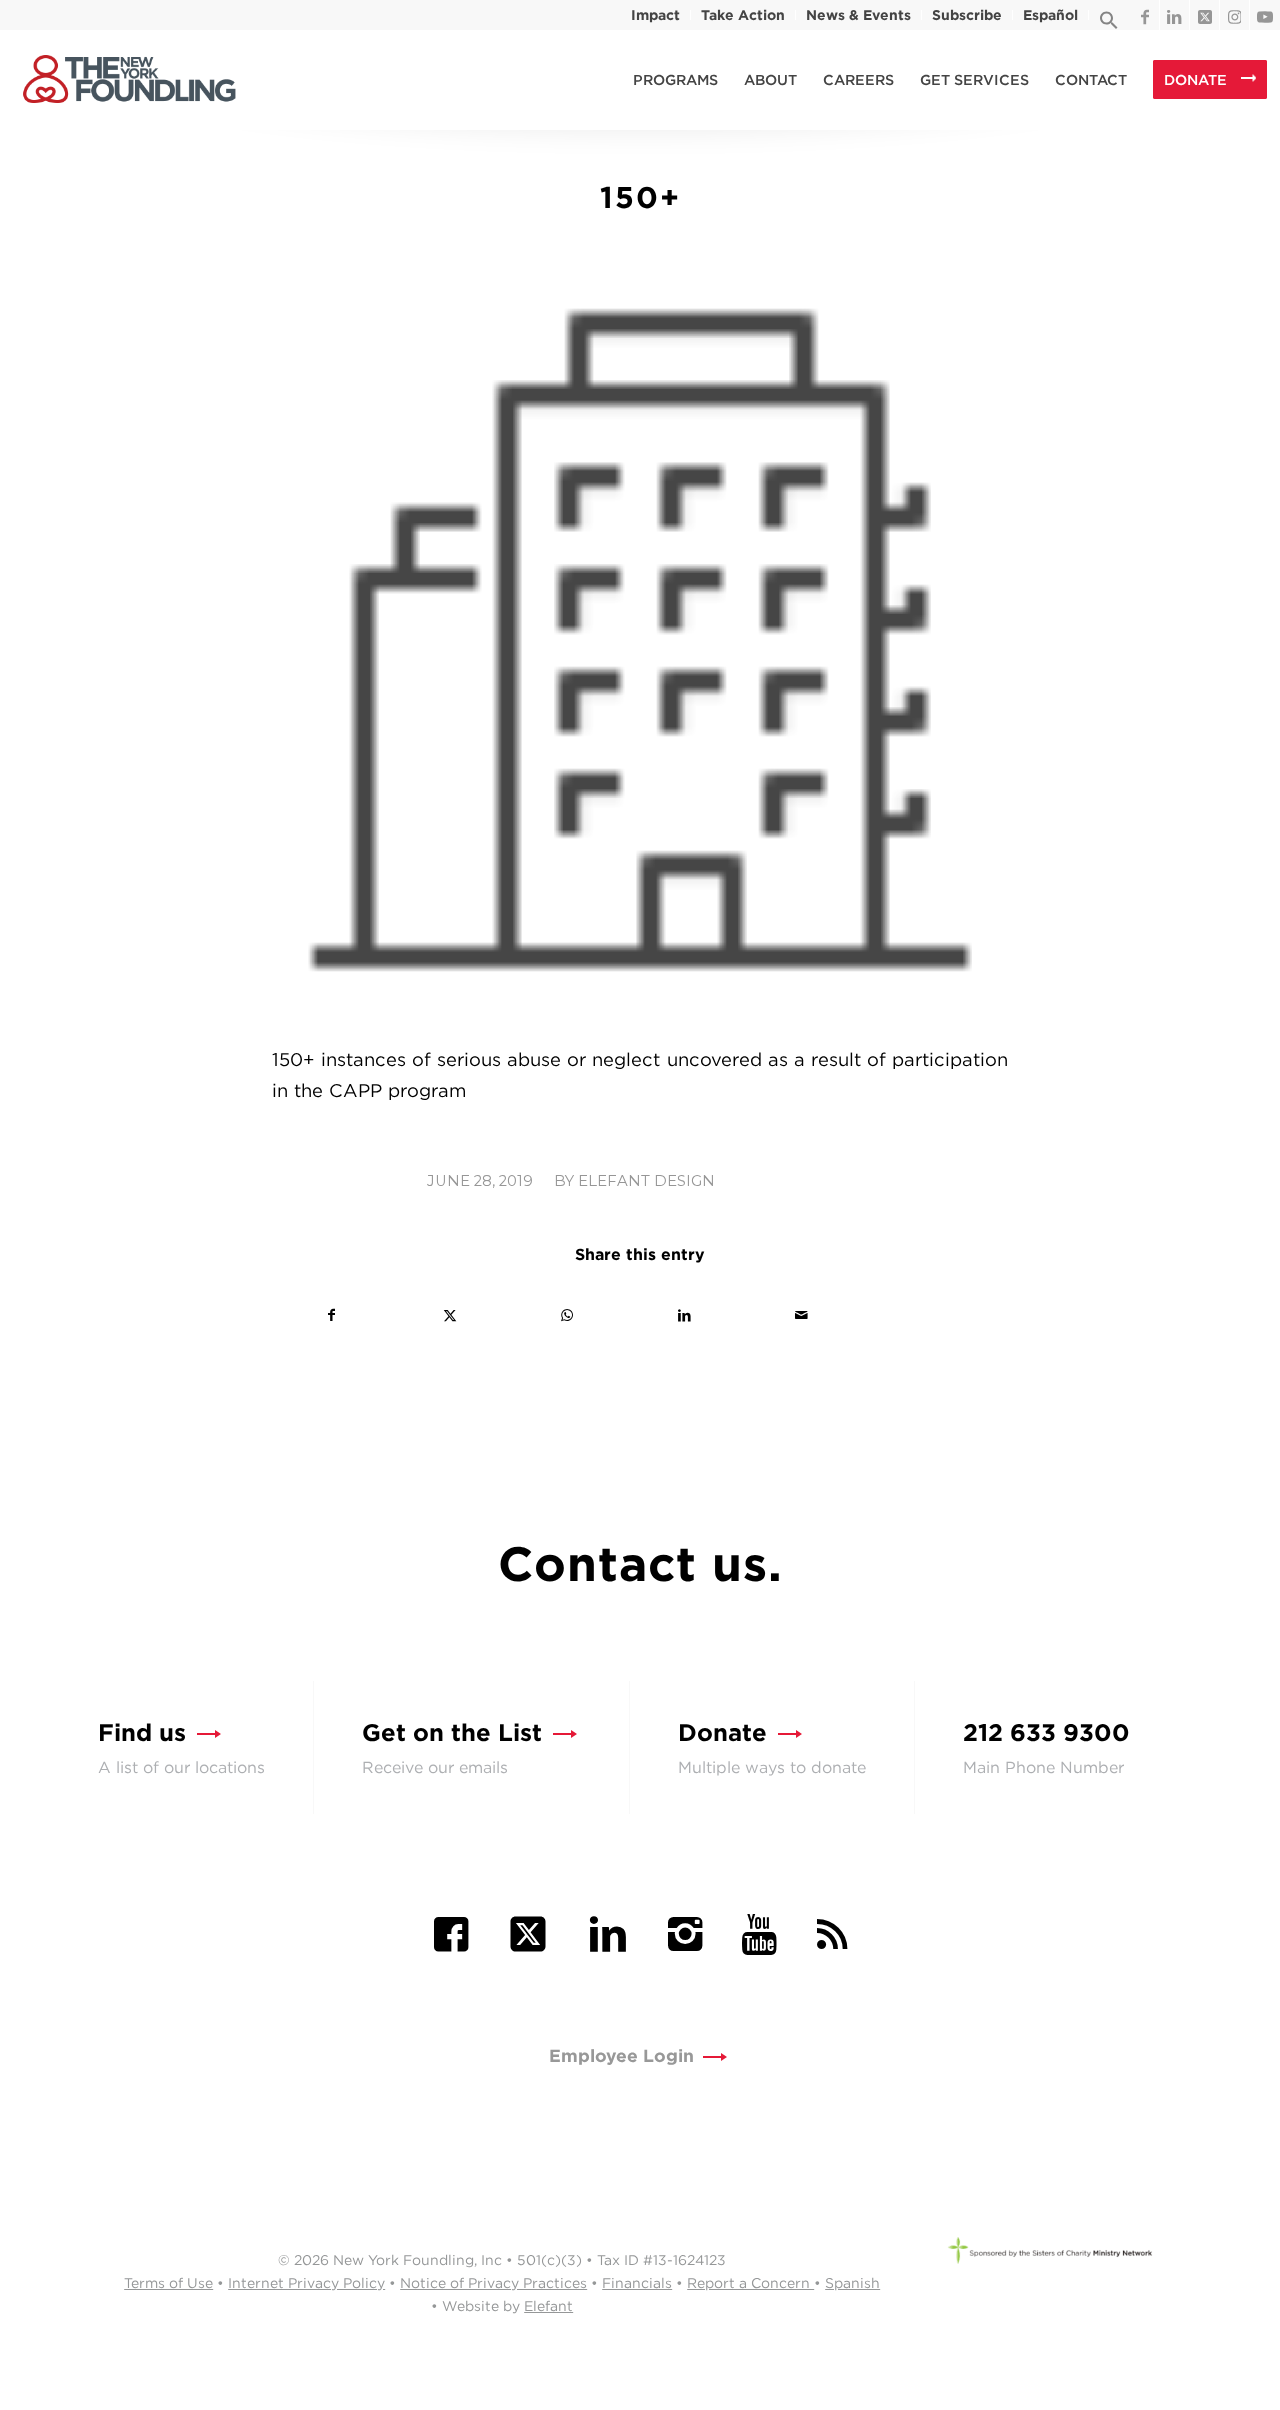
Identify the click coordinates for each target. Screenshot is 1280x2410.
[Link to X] (1204, 15)
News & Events (858, 15)
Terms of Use (168, 2283)
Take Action (743, 15)
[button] (1109, 25)
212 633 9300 (1046, 1732)
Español (1050, 15)
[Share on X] (449, 1315)
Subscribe (967, 15)
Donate (722, 1732)
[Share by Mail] (801, 1315)
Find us (142, 1732)
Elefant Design (646, 1181)
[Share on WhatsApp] (567, 1315)
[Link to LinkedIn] (1174, 15)
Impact (655, 15)
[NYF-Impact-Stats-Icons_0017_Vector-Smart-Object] (640, 650)
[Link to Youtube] (1265, 15)
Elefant (548, 2306)
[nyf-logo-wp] (129, 80)
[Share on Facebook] (331, 1315)
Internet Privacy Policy (306, 2283)
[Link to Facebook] (1144, 15)
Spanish (852, 2283)
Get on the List (452, 1732)
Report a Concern (750, 2283)
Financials (637, 2283)
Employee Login (621, 2055)
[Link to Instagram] (1234, 15)
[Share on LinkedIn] (684, 1315)
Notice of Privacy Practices (493, 2283)
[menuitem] (656, 15)
